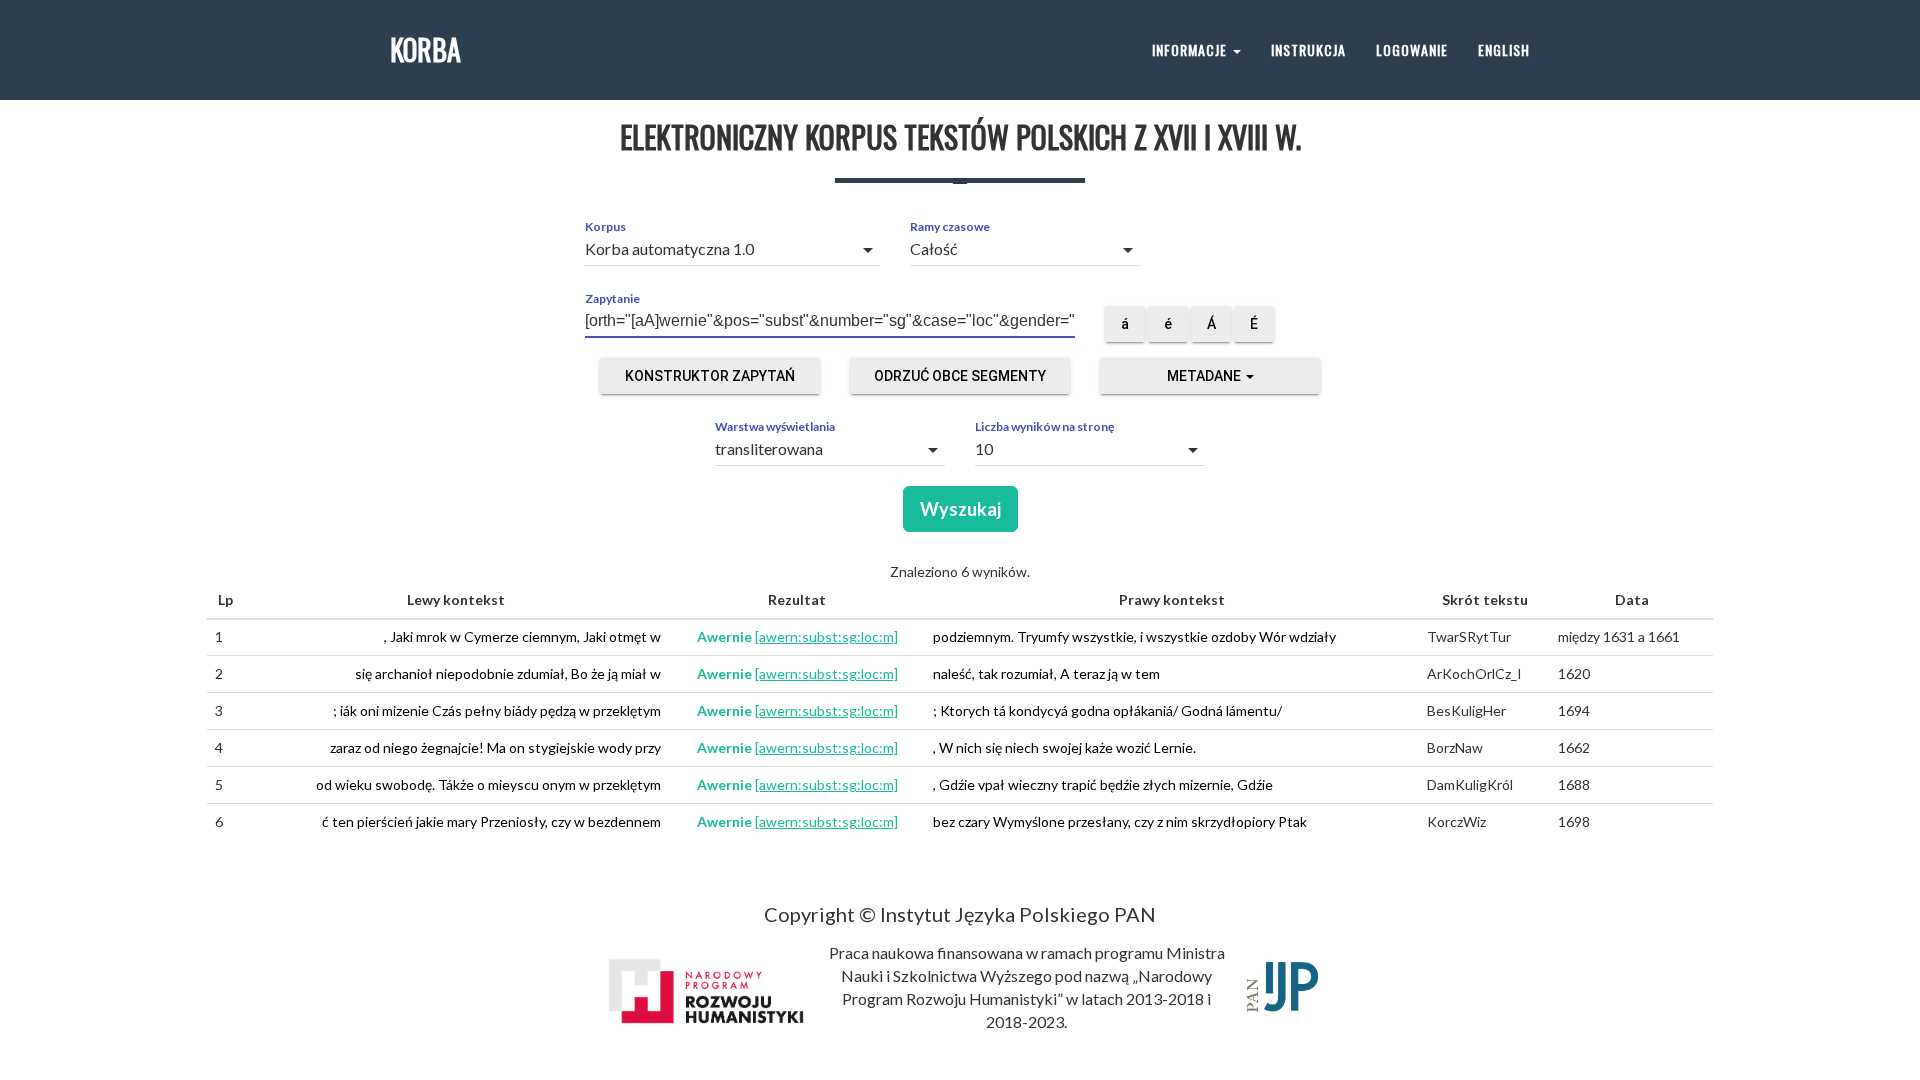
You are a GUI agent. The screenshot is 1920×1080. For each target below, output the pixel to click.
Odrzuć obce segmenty (960, 376)
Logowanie (1412, 49)
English (1504, 49)
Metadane (1205, 376)
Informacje (1191, 49)
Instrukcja (1308, 49)
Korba (425, 49)
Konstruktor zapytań (710, 376)
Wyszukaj (960, 509)
